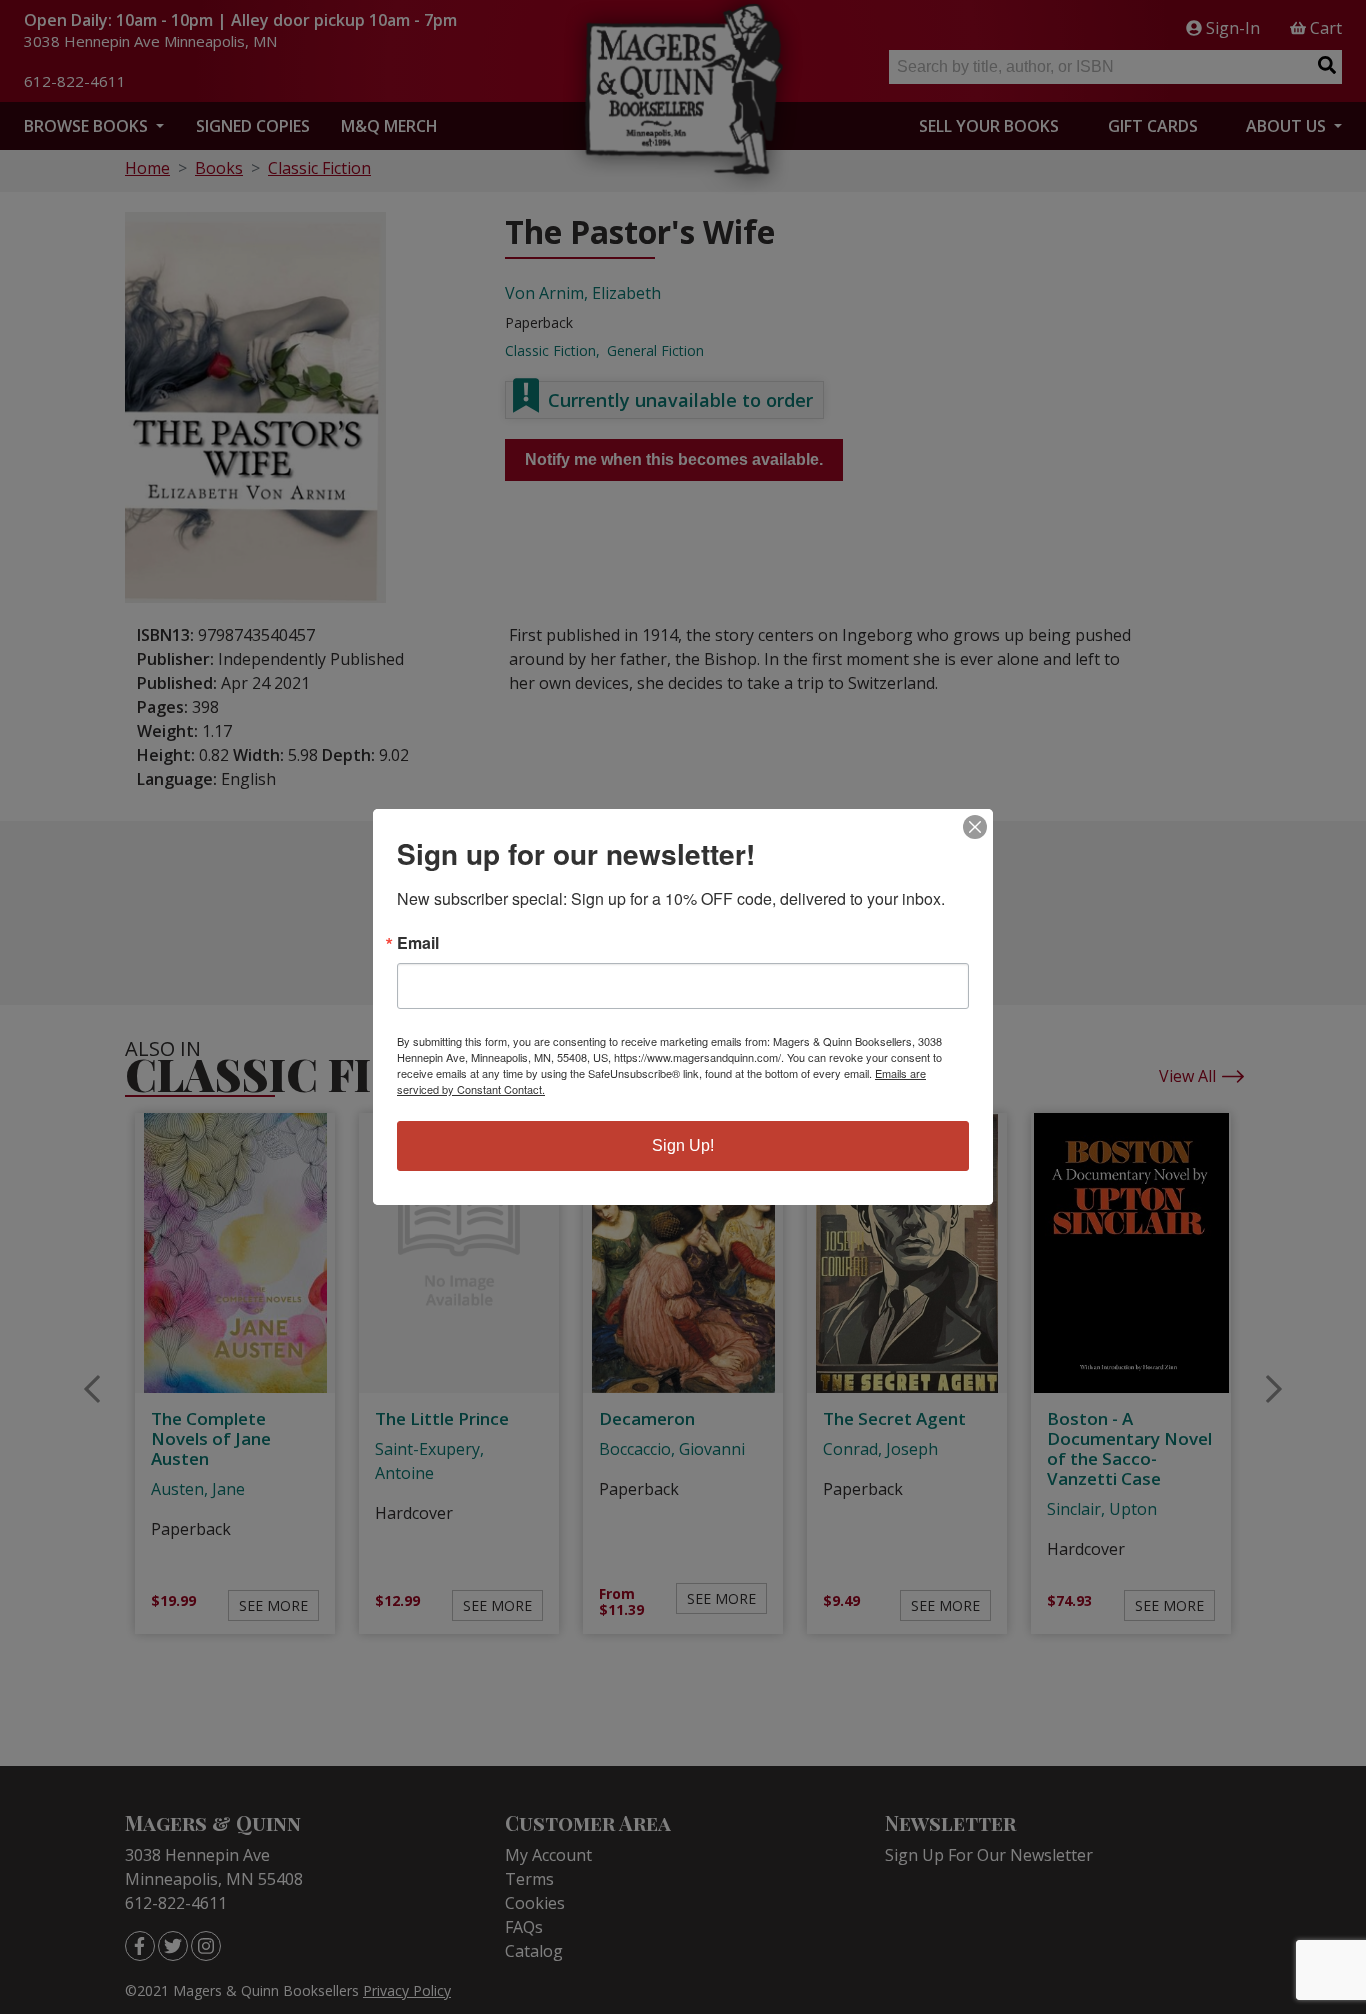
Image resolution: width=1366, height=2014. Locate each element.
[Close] (975, 827)
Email (418, 943)
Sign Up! (683, 1145)
